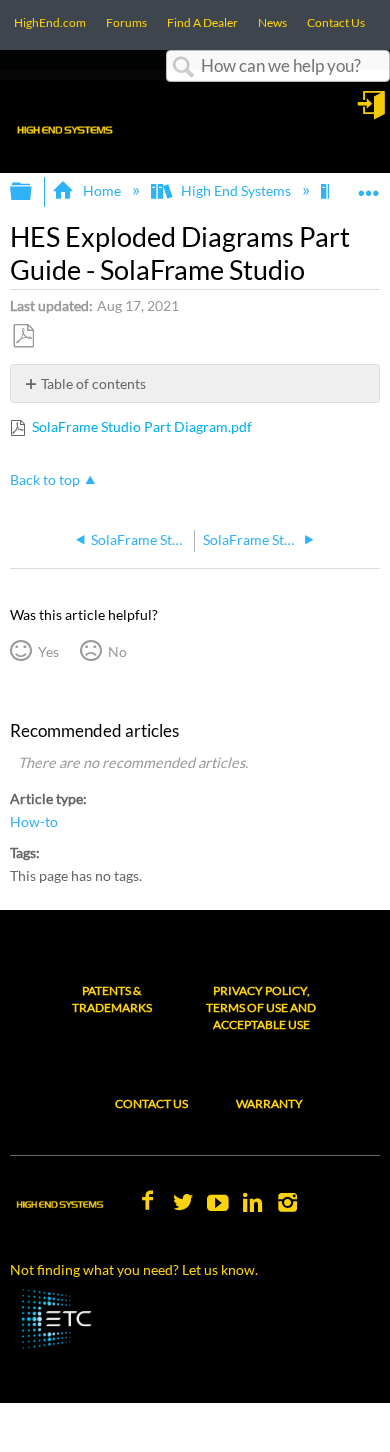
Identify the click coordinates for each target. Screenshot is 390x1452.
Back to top (45, 480)
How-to (34, 822)
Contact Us (151, 1103)
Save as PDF (23, 336)
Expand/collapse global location (369, 185)
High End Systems (236, 190)
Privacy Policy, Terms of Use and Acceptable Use (261, 1007)
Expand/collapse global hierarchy (34, 192)
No (117, 651)
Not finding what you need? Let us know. (134, 1269)
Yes (48, 651)
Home (101, 190)
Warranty (269, 1103)
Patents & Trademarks (112, 999)
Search (184, 67)
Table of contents (93, 383)
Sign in (373, 112)
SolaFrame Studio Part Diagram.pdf (141, 426)
